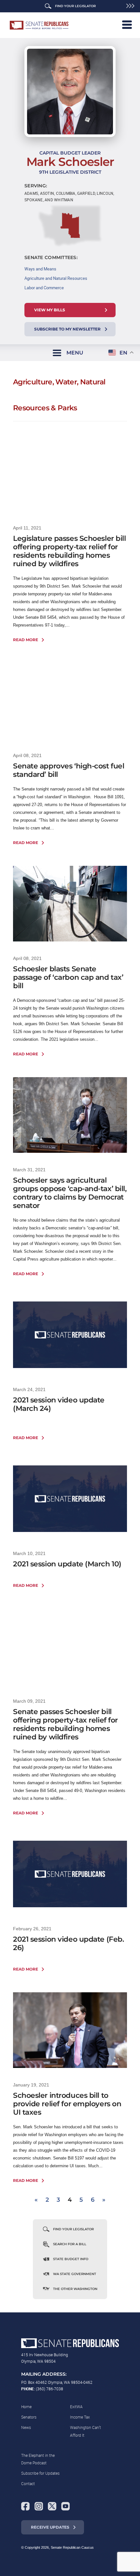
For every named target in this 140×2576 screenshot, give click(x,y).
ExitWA (76, 2407)
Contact (28, 2483)
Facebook (25, 2506)
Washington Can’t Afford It (85, 2431)
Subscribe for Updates (40, 2473)
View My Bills (50, 310)
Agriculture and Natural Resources (56, 278)
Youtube (65, 2506)
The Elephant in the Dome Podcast (38, 2459)
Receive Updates (50, 2527)
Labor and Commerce (44, 288)
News (26, 2427)
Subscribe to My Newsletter (67, 329)
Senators (29, 2417)
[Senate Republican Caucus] (39, 25)
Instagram (39, 2506)
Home (26, 2407)
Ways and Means (40, 269)
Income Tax (80, 2417)
